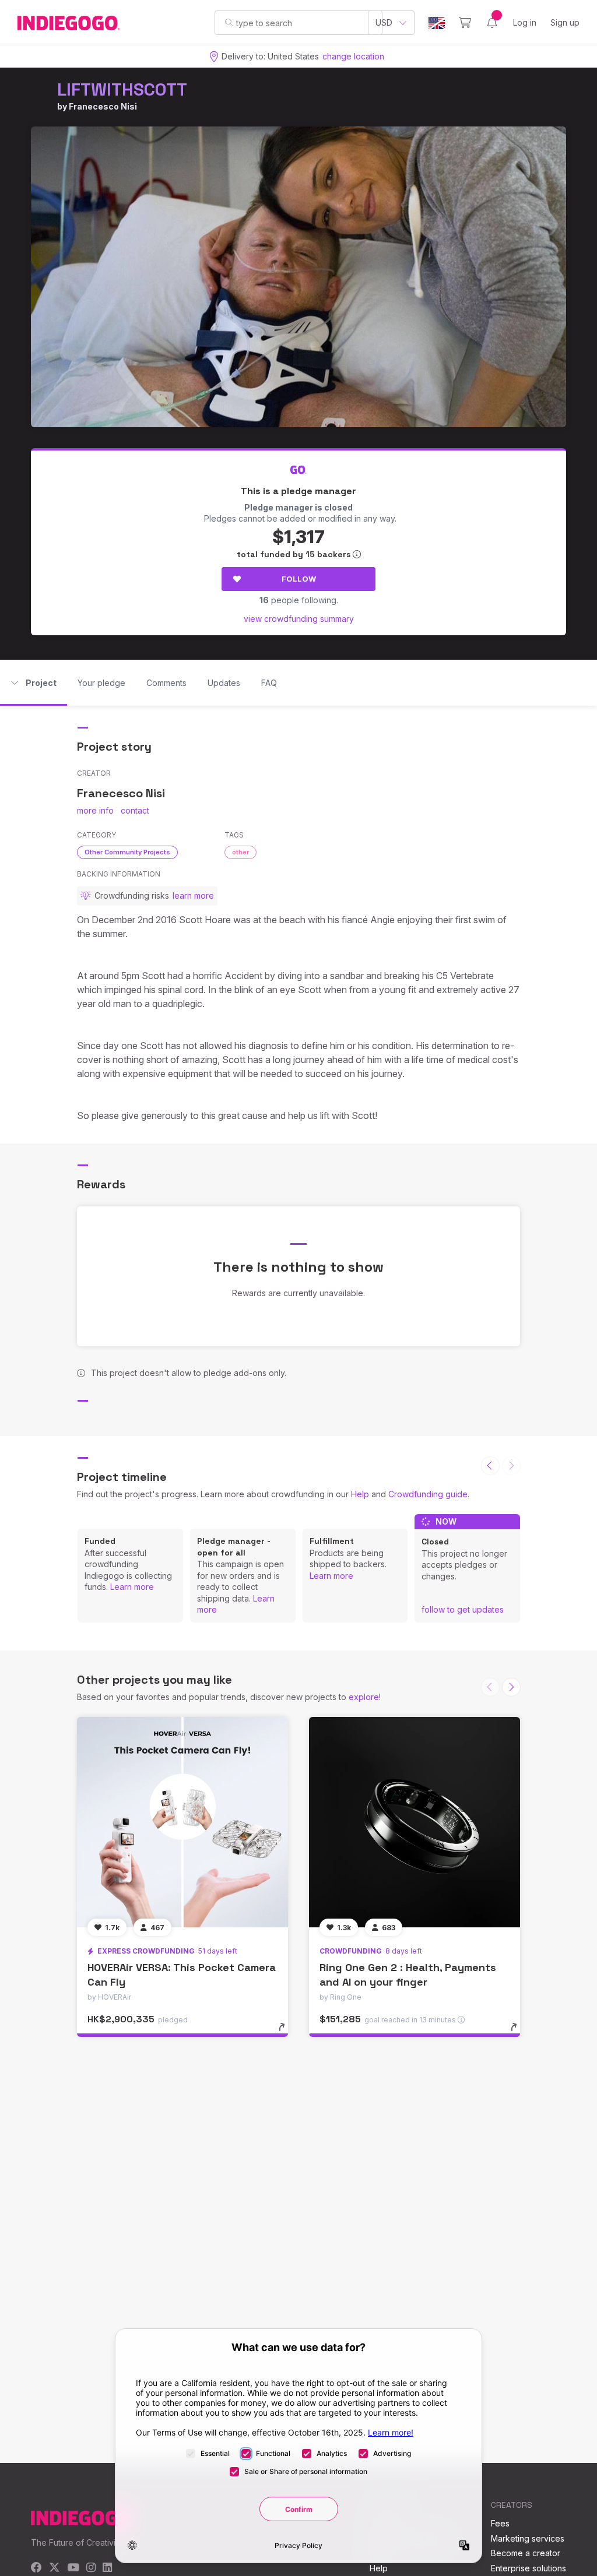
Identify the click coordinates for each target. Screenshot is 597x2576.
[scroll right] (511, 1687)
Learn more (132, 1587)
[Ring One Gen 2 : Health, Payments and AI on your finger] (415, 1822)
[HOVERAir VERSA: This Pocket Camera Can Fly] (182, 1822)
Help (360, 1494)
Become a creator (526, 2553)
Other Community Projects (127, 852)
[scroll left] (490, 1466)
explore (364, 1697)
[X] (55, 2568)
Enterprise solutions (528, 2568)
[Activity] (492, 23)
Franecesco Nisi (103, 106)
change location (353, 56)
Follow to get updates (463, 1609)
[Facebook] (36, 2568)
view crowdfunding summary (299, 619)
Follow (299, 579)
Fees (500, 2523)
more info (95, 810)
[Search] (229, 22)
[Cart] (465, 23)
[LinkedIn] (107, 2568)
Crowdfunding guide (428, 1494)
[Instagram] (91, 2568)
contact (135, 810)
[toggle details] (287, 2033)
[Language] (437, 23)
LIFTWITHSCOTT (122, 89)
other (240, 852)
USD (384, 22)
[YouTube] (73, 2568)
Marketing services (528, 2538)
